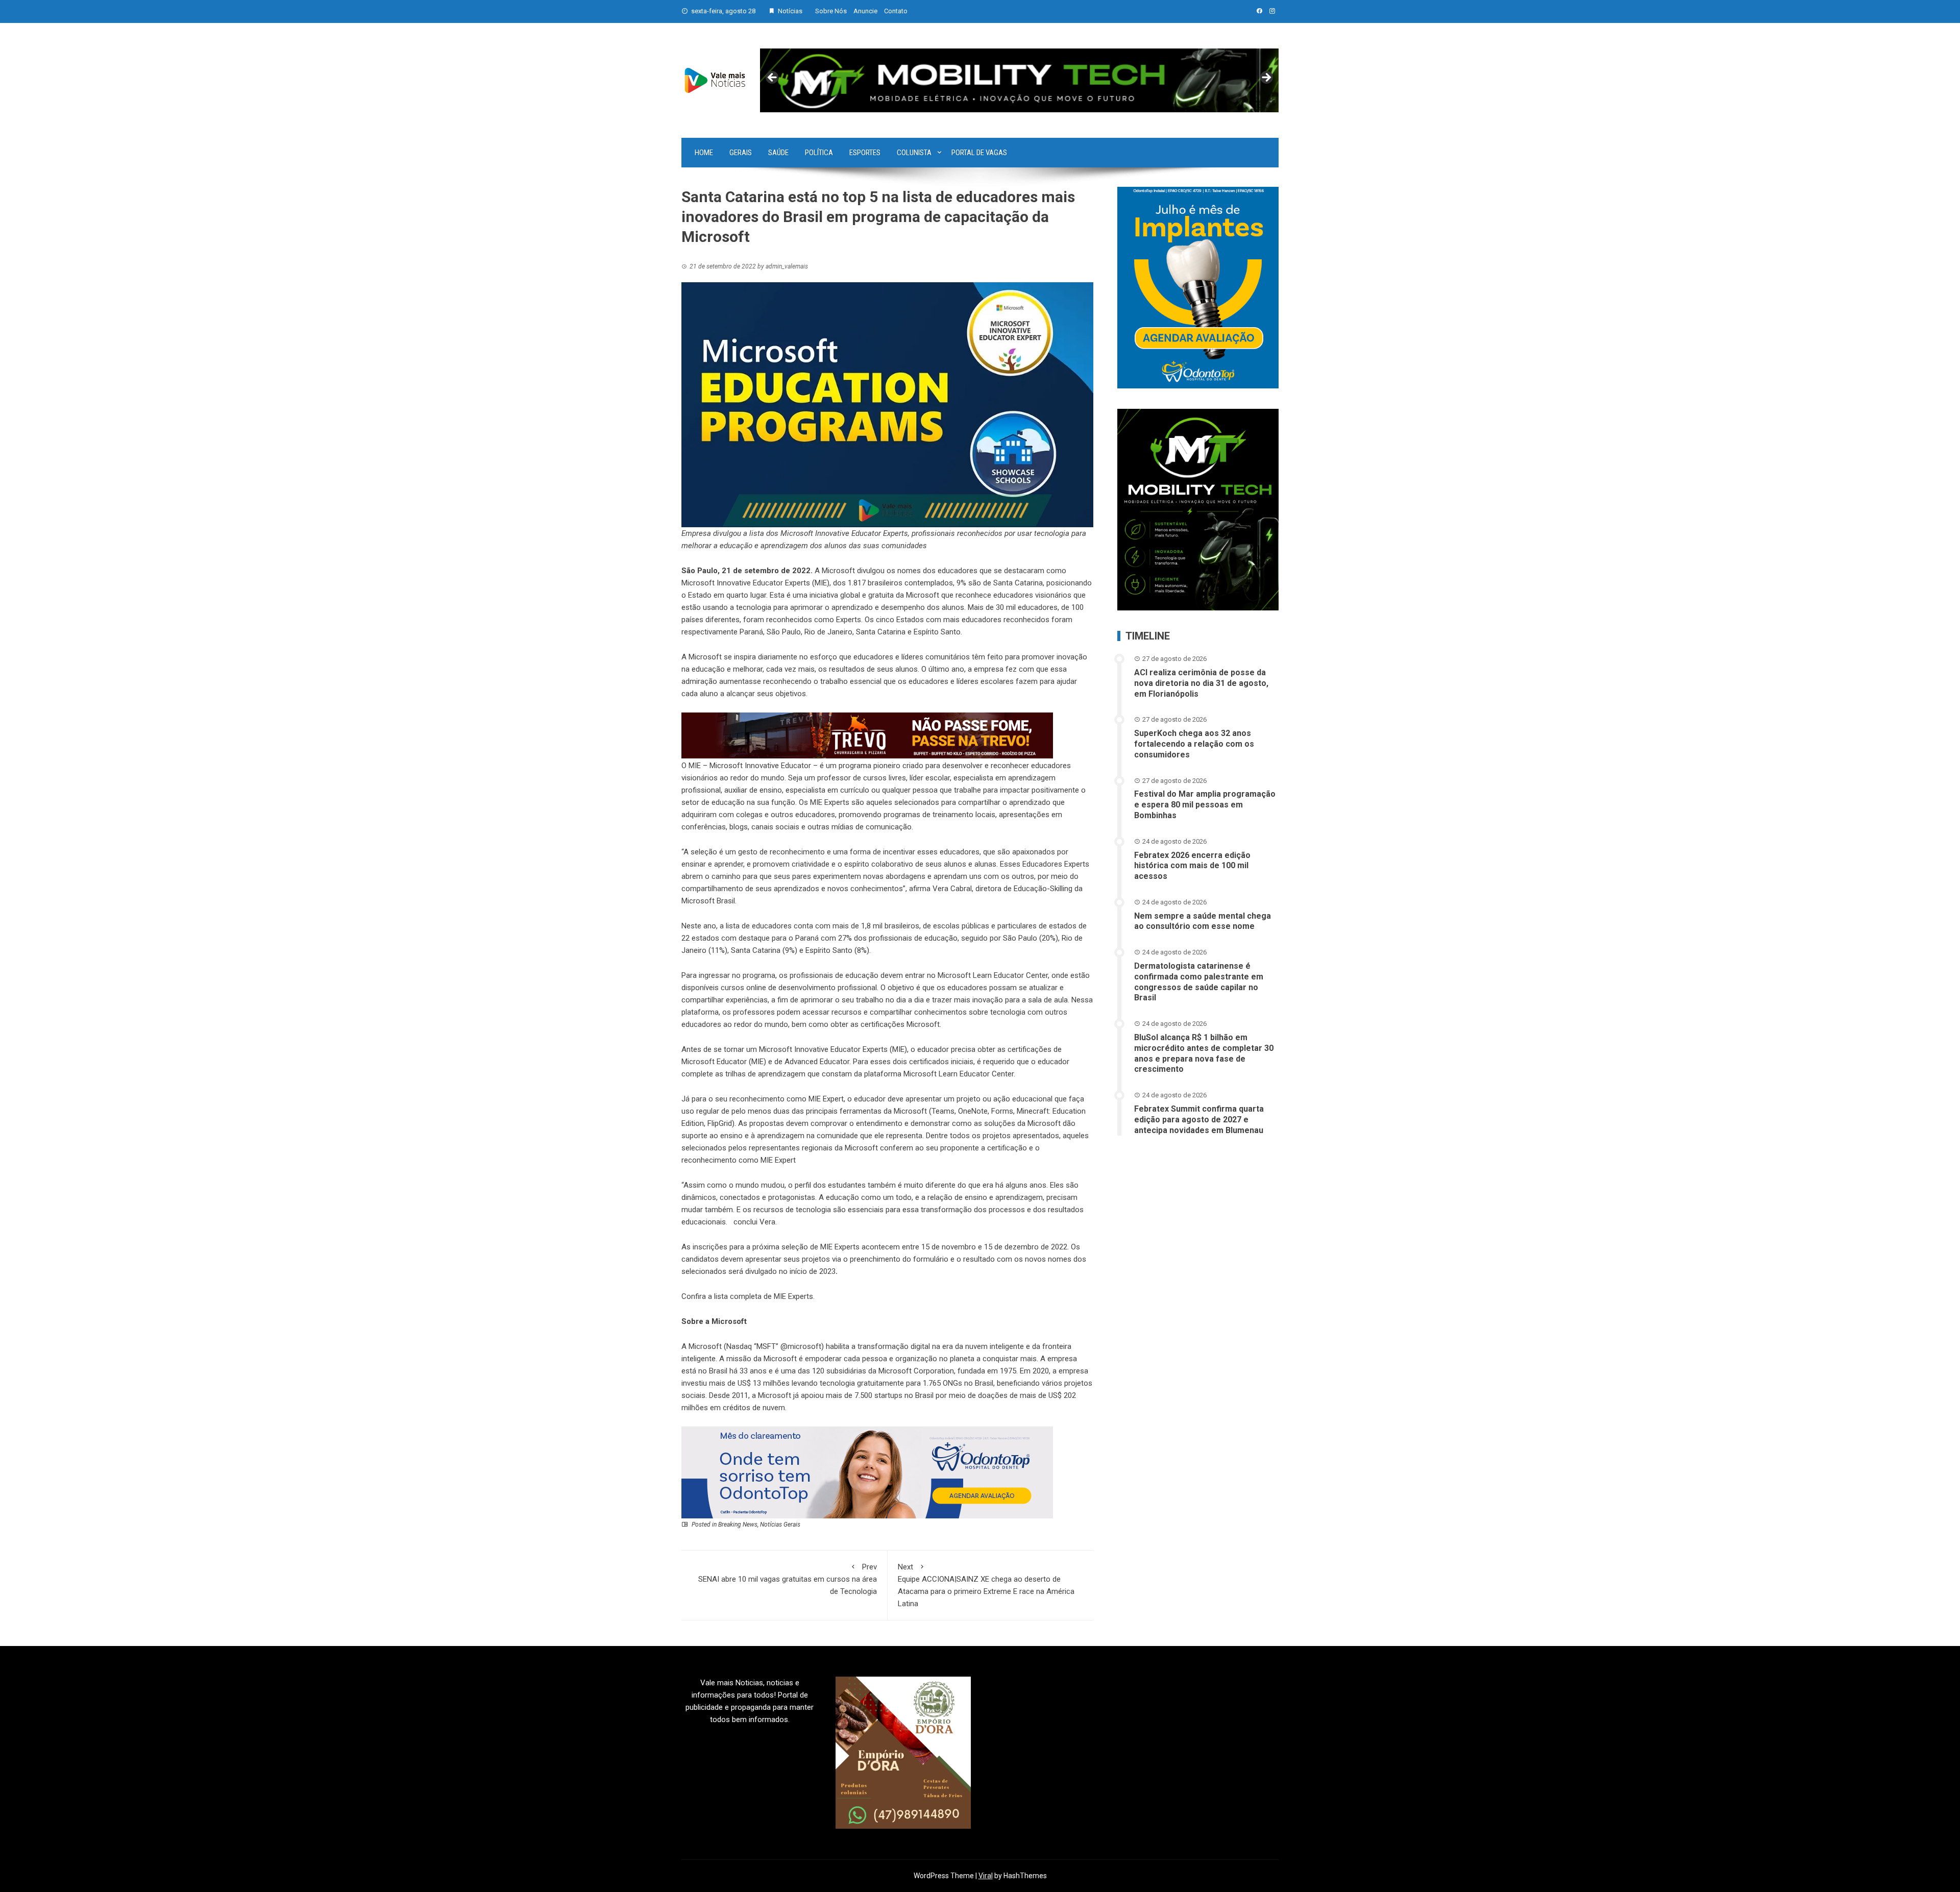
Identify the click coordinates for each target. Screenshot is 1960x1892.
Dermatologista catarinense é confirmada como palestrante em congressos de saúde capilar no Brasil (1199, 982)
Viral (986, 1876)
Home (704, 153)
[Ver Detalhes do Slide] (1019, 81)
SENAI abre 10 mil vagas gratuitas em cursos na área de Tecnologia (788, 1579)
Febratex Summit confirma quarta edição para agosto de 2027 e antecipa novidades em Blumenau (1199, 1120)
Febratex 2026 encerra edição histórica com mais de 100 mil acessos (1192, 866)
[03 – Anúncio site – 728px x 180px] (867, 1472)
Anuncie (865, 11)
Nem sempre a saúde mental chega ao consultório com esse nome (1203, 921)
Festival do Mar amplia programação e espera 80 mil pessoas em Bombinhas (1205, 805)
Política (819, 153)
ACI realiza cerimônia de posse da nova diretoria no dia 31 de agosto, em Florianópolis (1201, 683)
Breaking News (738, 1525)
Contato (896, 11)
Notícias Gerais (780, 1525)
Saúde (778, 153)
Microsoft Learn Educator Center (993, 975)
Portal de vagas (979, 153)
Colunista (914, 153)
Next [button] (1266, 78)
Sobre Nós (831, 11)
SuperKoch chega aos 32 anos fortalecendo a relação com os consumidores (1194, 744)
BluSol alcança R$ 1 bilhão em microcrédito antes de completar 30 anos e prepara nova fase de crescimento (1204, 1053)
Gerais (741, 153)
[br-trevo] (867, 735)
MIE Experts (793, 1296)
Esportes (865, 153)
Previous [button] (773, 78)
